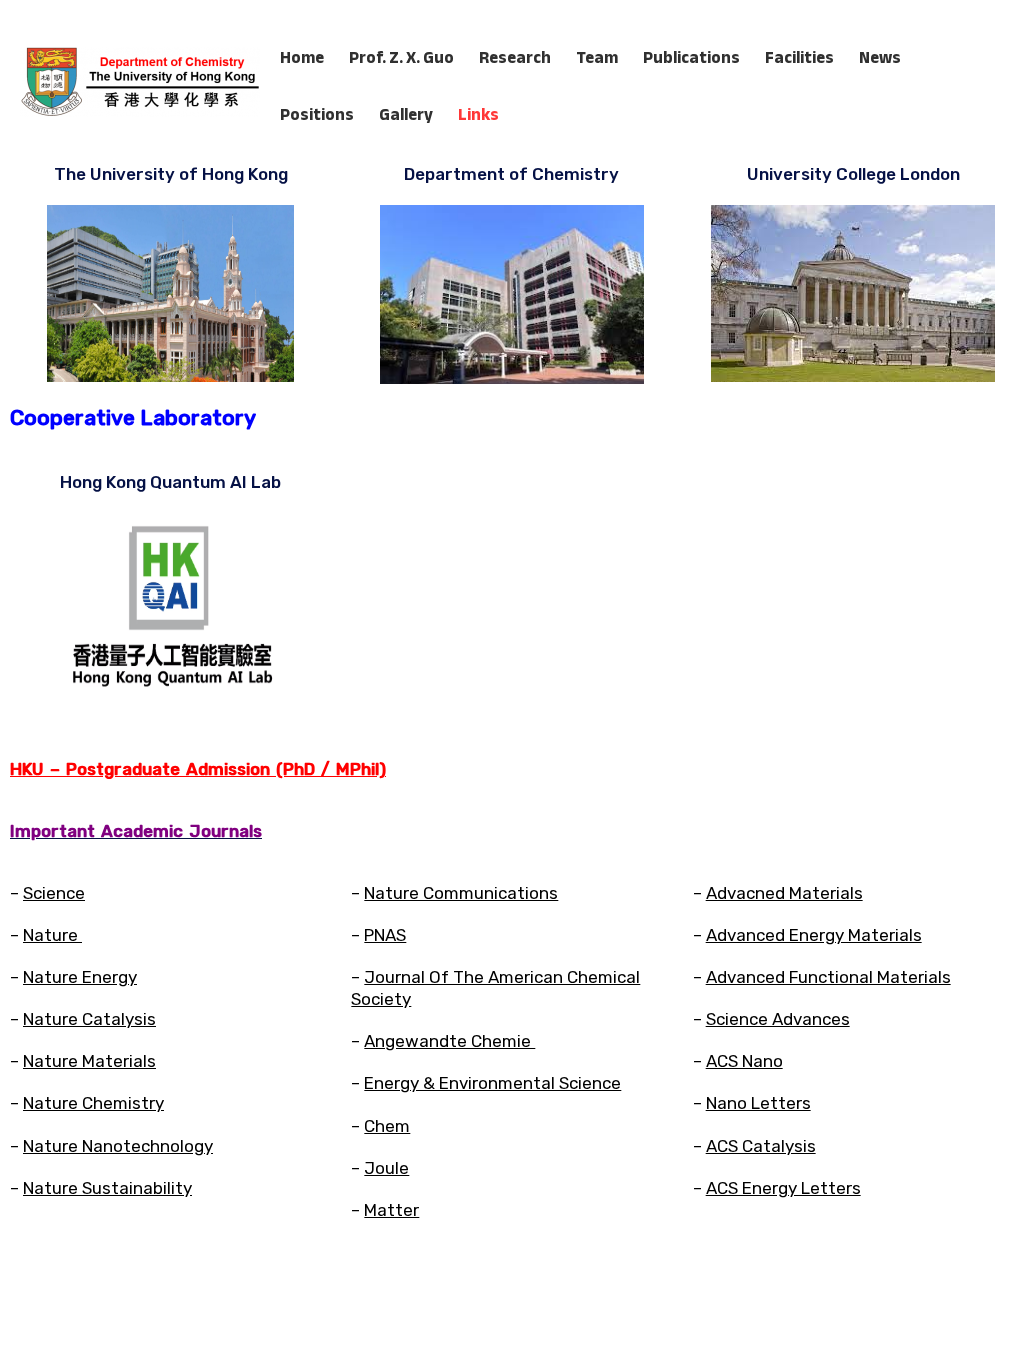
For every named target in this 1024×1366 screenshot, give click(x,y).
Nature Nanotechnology (118, 1146)
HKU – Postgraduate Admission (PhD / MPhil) (198, 769)
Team (597, 57)
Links (478, 114)
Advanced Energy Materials (814, 935)
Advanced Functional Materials (828, 977)
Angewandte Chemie (449, 1041)
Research (515, 57)
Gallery (406, 114)
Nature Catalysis (89, 1019)
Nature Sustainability (107, 1188)
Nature (52, 935)
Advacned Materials (784, 893)
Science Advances (778, 1019)
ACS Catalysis (761, 1146)
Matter (391, 1210)
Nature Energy (80, 977)
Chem (387, 1126)
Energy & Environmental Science (492, 1083)
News (880, 57)
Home (302, 57)
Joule (386, 1168)
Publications (691, 57)
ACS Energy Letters (783, 1188)
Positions (317, 114)
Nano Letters (758, 1103)
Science (54, 893)
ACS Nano (744, 1061)
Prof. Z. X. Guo (401, 57)
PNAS (385, 935)
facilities (799, 57)
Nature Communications (461, 893)
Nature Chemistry (93, 1103)
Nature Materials (89, 1061)
